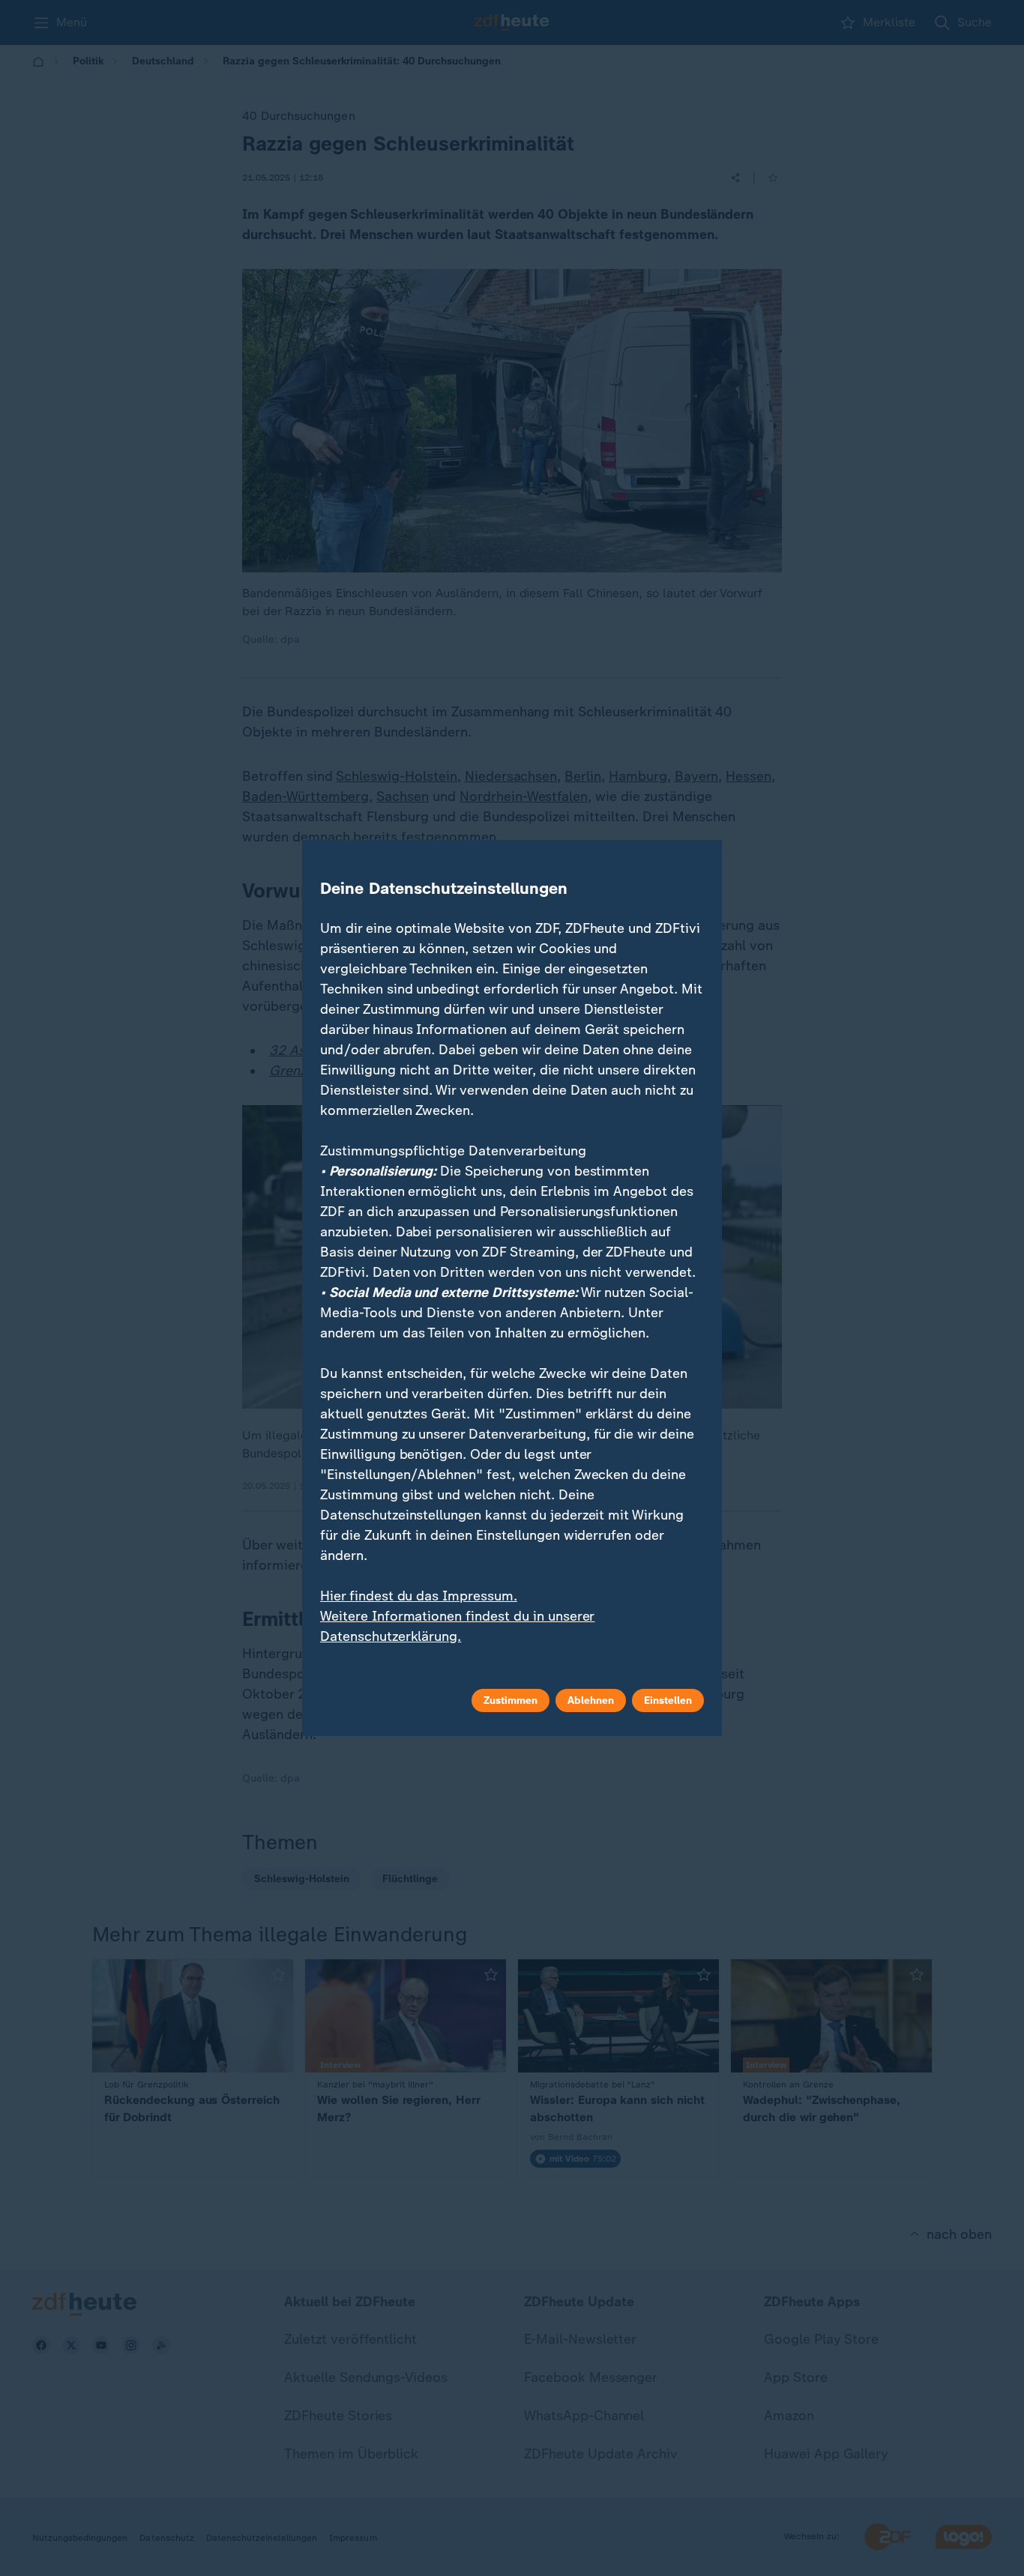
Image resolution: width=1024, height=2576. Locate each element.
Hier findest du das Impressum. (419, 1596)
